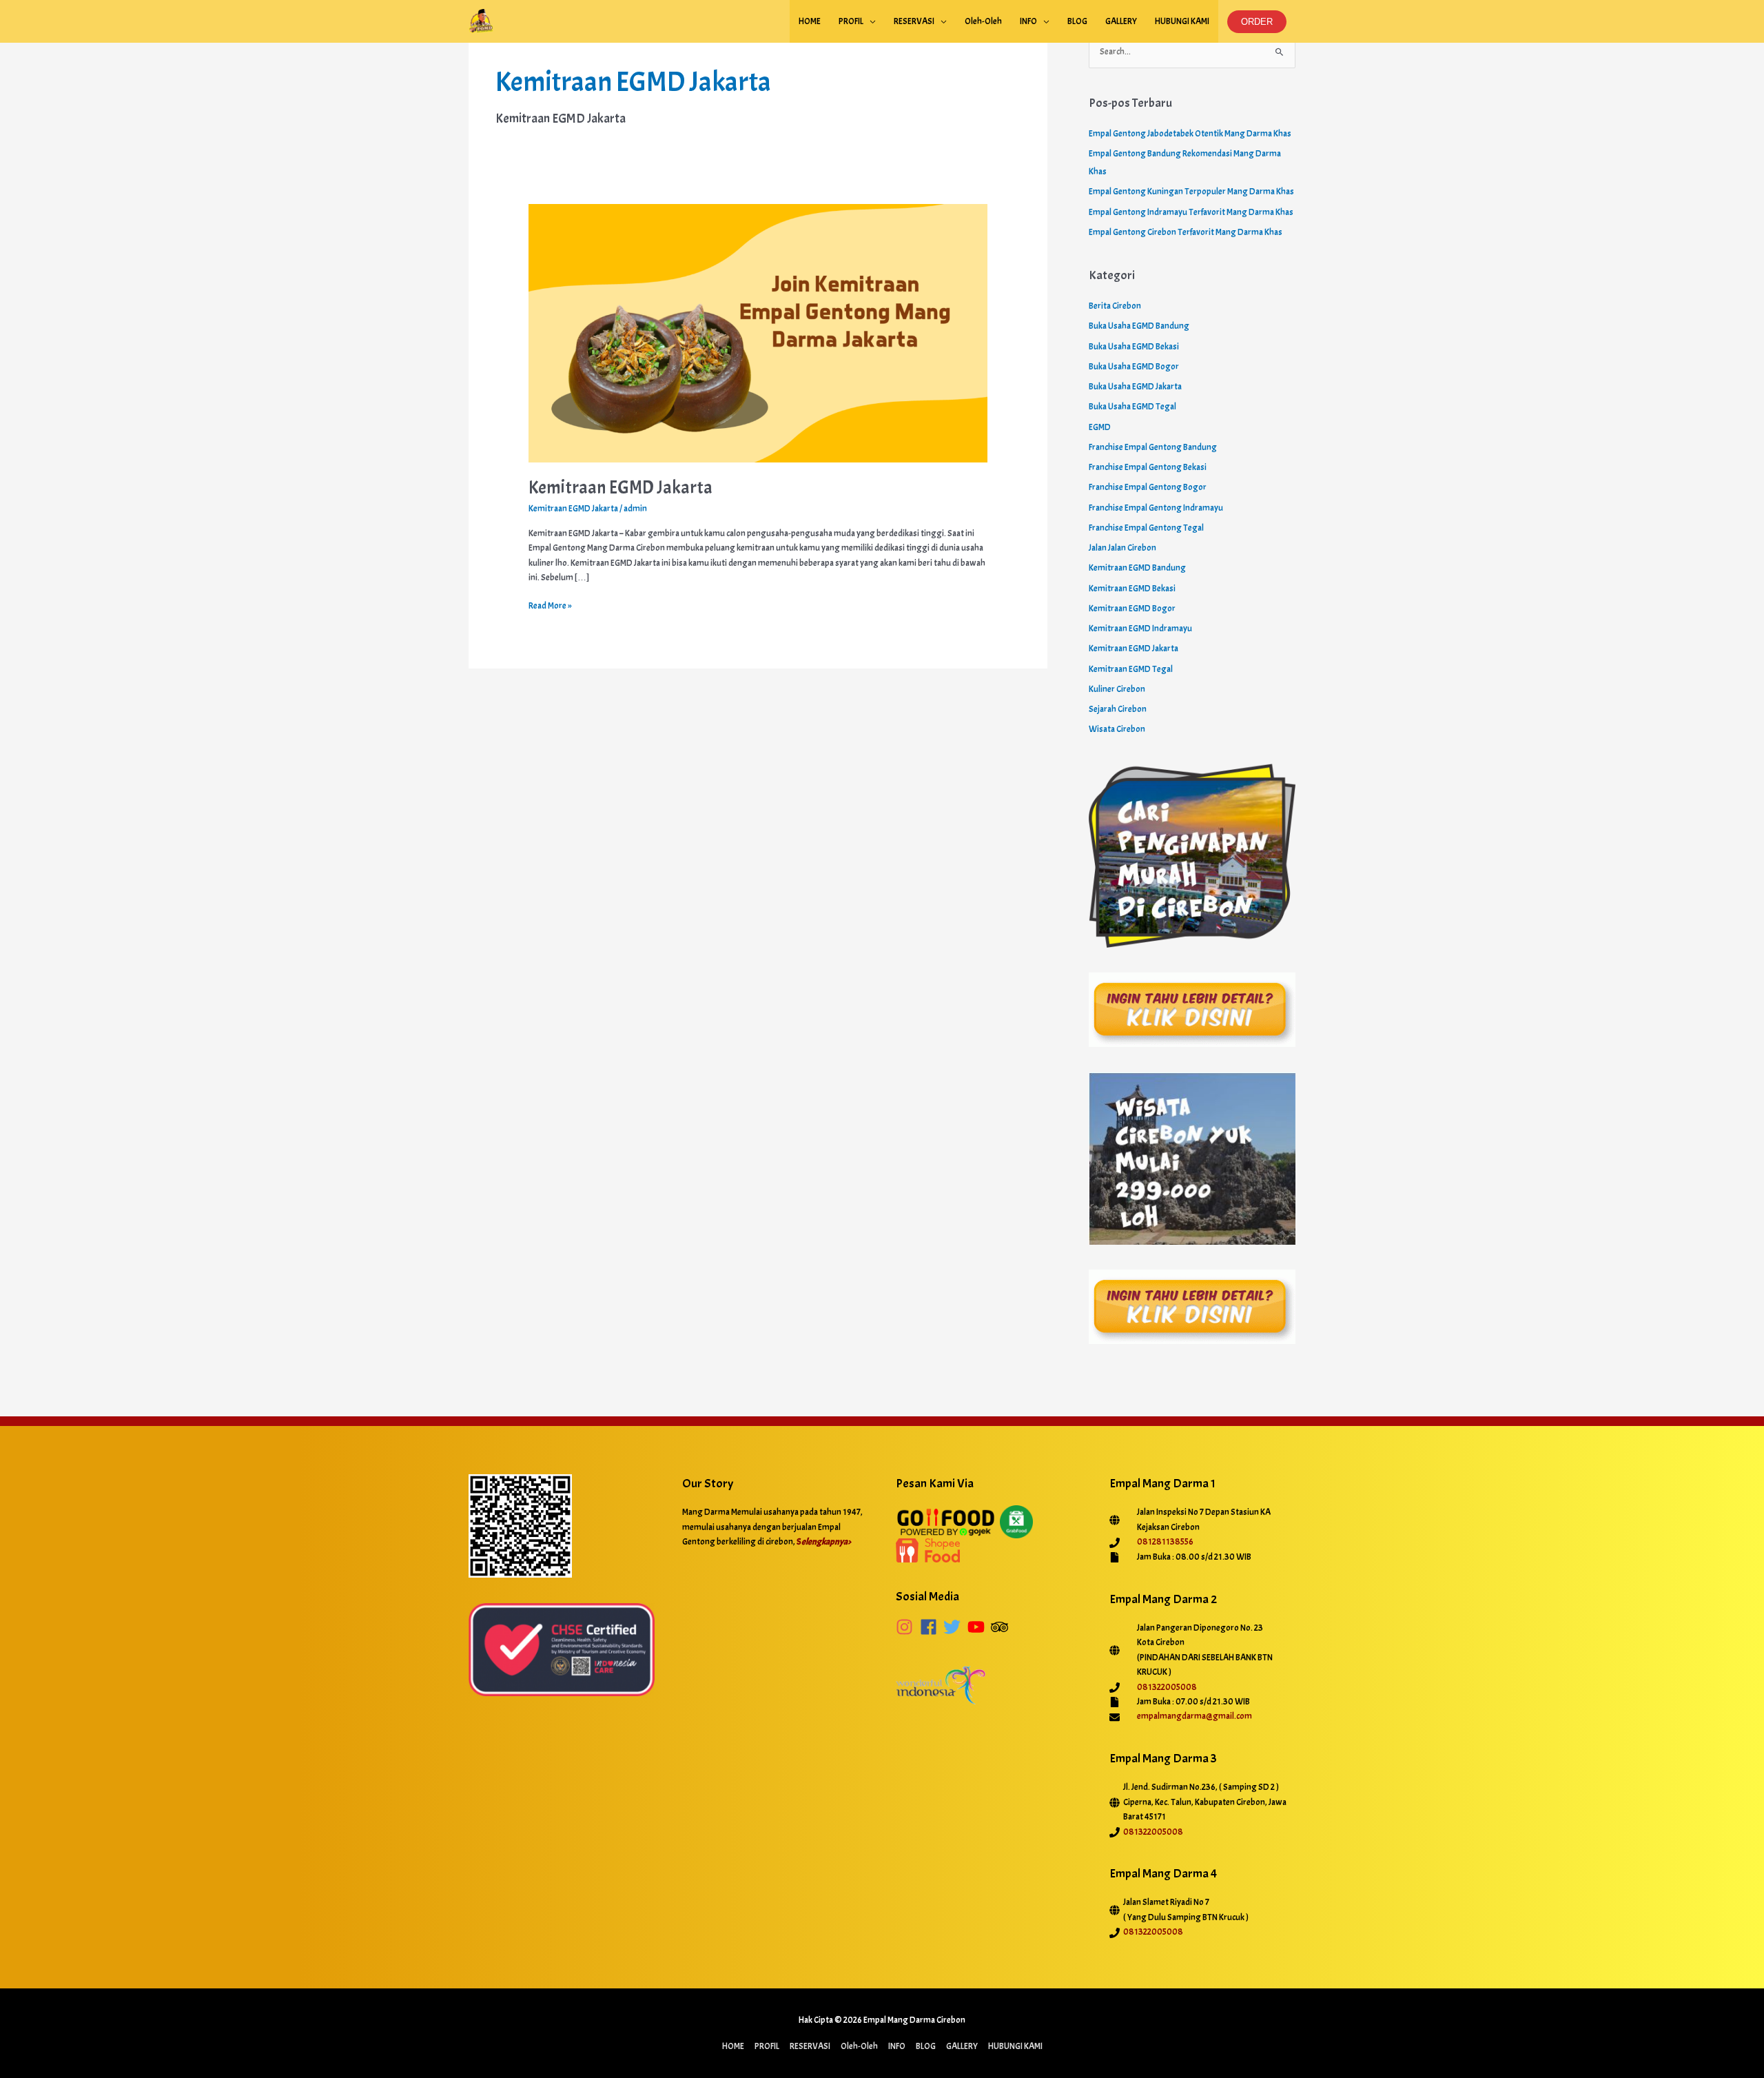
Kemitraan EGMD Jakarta (621, 488)
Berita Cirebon (1115, 306)
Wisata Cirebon (1117, 729)
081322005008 (1167, 1687)
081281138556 (1165, 1542)
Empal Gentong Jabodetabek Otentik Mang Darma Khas (1190, 134)
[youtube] (979, 1627)
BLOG (1077, 21)
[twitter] (955, 1627)
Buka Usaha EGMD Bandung (1139, 326)
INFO (1028, 21)
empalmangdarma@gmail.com (1194, 1716)
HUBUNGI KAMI (1182, 21)
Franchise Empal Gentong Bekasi (1148, 467)
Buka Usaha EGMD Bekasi (1134, 347)
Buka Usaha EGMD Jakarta (1135, 387)
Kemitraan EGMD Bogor (1132, 609)
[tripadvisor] (1002, 1627)
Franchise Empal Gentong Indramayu (1156, 508)
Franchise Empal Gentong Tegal (1146, 528)
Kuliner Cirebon (1117, 689)
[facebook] (931, 1627)
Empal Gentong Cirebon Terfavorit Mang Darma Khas (1186, 232)
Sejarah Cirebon (1118, 709)
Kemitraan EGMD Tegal (1131, 669)
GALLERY (1121, 21)
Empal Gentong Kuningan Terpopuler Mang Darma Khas (1191, 192)
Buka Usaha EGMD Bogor (1134, 367)
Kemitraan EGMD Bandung (1137, 568)
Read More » (550, 605)
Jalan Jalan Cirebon (1122, 548)
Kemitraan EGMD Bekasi (1132, 589)
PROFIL (851, 21)
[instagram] (907, 1627)
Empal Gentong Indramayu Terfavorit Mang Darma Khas (1191, 212)
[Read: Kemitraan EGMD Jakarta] (758, 331)
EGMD (1100, 427)
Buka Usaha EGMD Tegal (1132, 407)
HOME (810, 21)
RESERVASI (914, 21)
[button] (1257, 22)
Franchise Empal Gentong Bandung (1153, 447)
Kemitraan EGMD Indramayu (1140, 629)
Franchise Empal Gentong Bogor (1148, 487)
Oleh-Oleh (983, 21)
